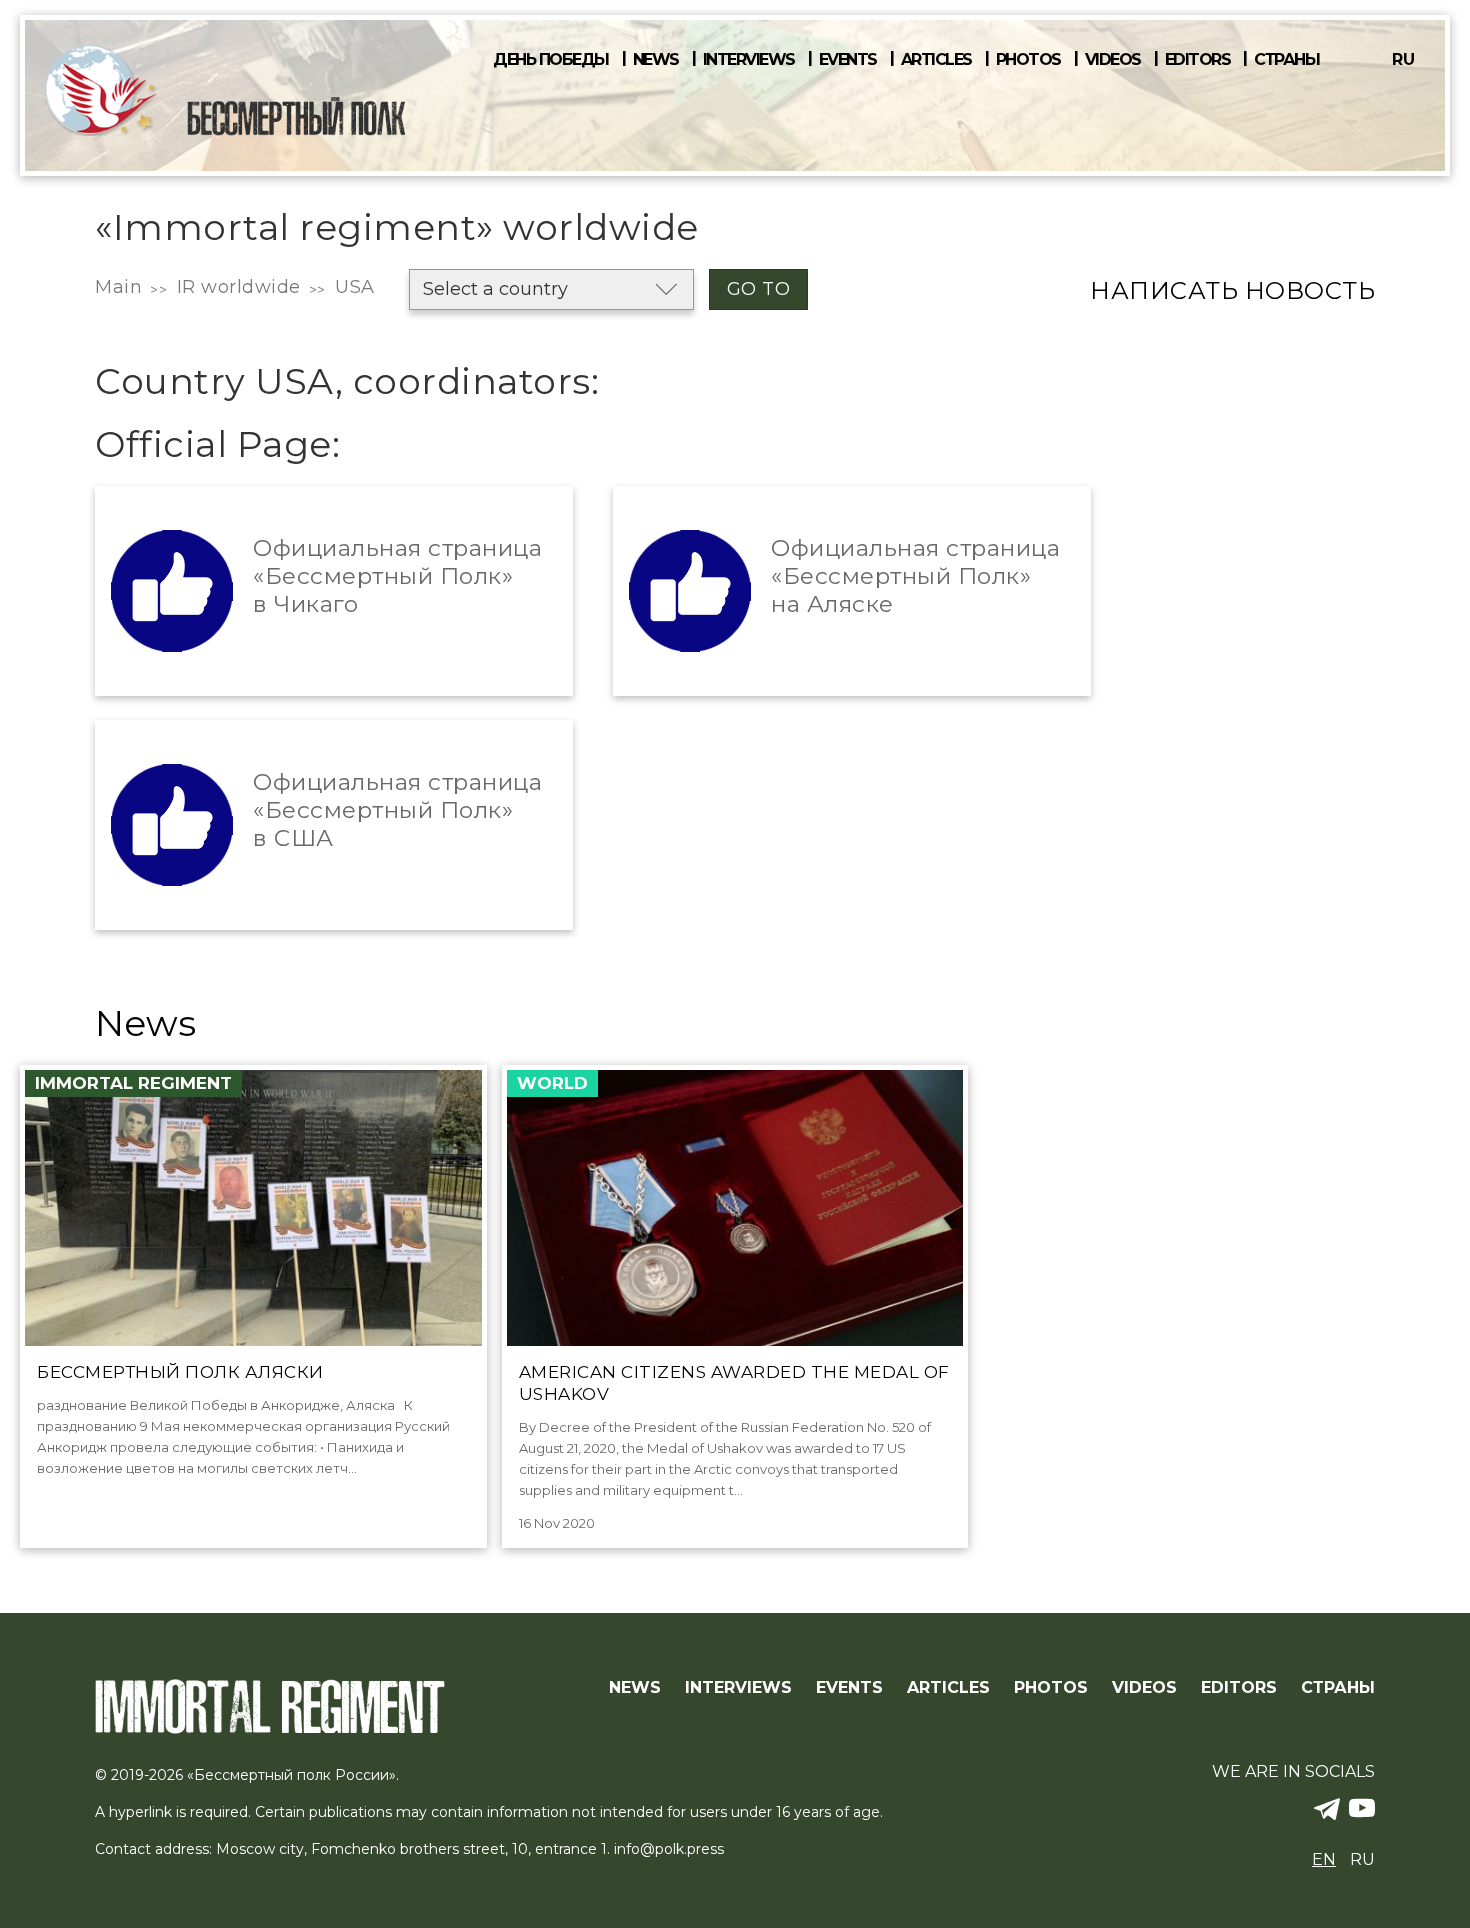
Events (848, 60)
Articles (936, 60)
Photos (1028, 60)
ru (1403, 59)
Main (118, 287)
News (656, 60)
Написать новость (1232, 290)
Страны (1286, 60)
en (1324, 1859)
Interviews (749, 60)
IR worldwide (239, 287)
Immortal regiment (133, 1083)
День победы (551, 60)
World (552, 1083)
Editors (1198, 60)
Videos (1113, 60)
